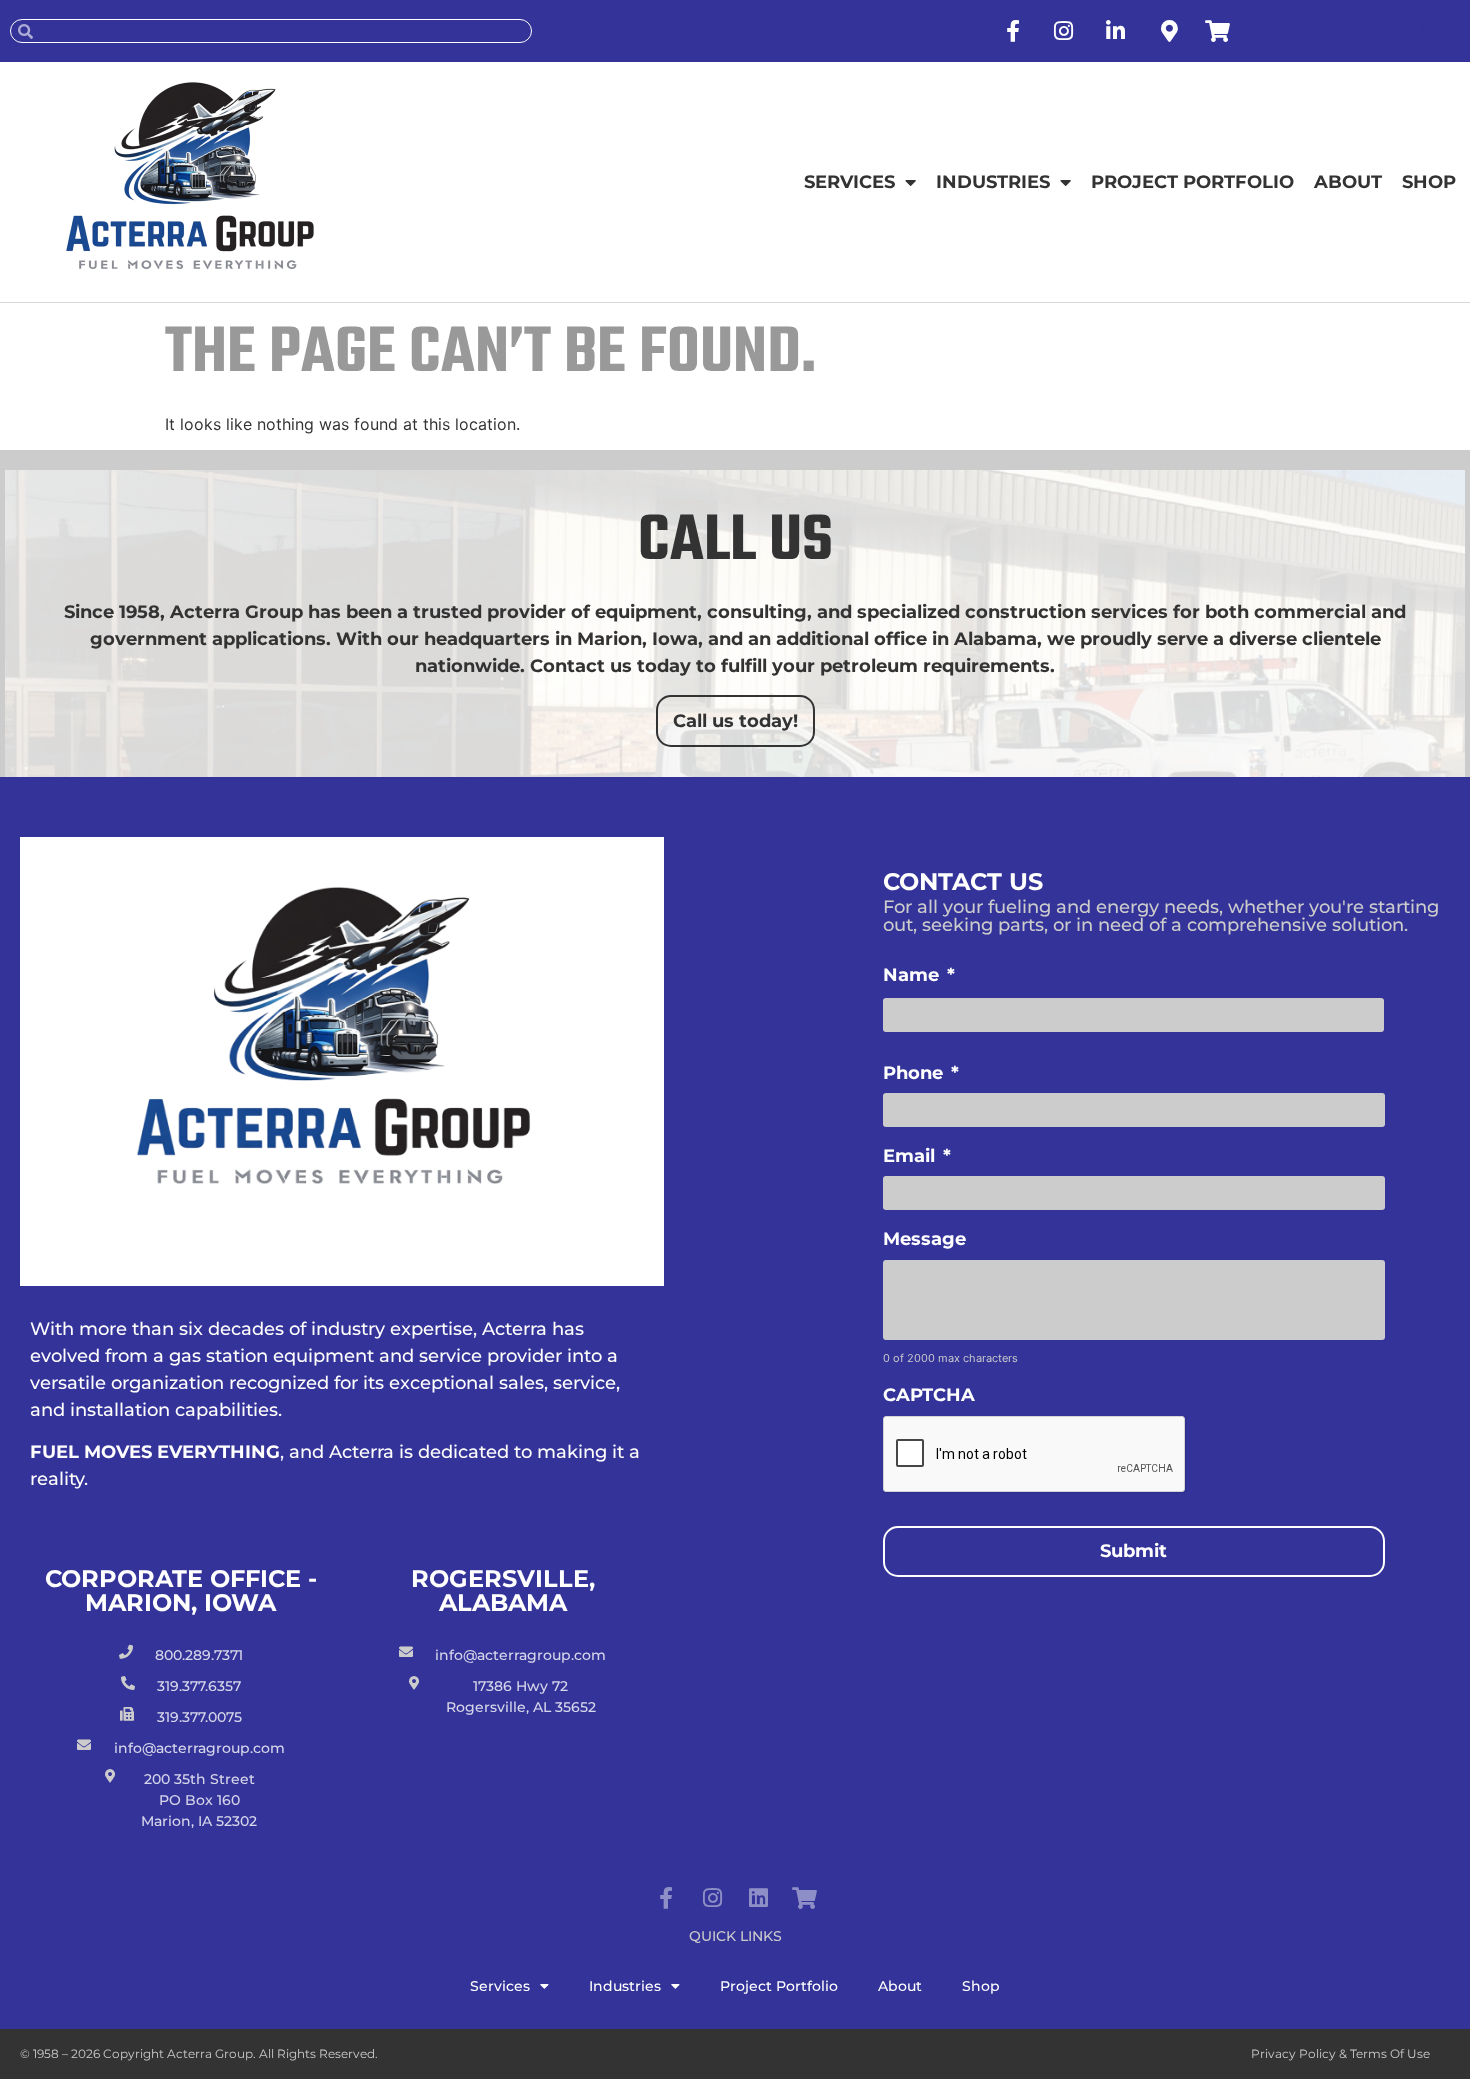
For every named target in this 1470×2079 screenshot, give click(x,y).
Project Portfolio (1192, 182)
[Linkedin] (758, 1898)
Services (849, 182)
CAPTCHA (929, 1395)
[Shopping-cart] (804, 1898)
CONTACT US (1376, 30)
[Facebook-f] (666, 1898)
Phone (921, 1073)
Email (917, 1156)
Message (924, 1239)
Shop (1429, 182)
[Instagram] (712, 1898)
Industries (993, 182)
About (1348, 182)
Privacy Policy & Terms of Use (1340, 2053)
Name (919, 975)
